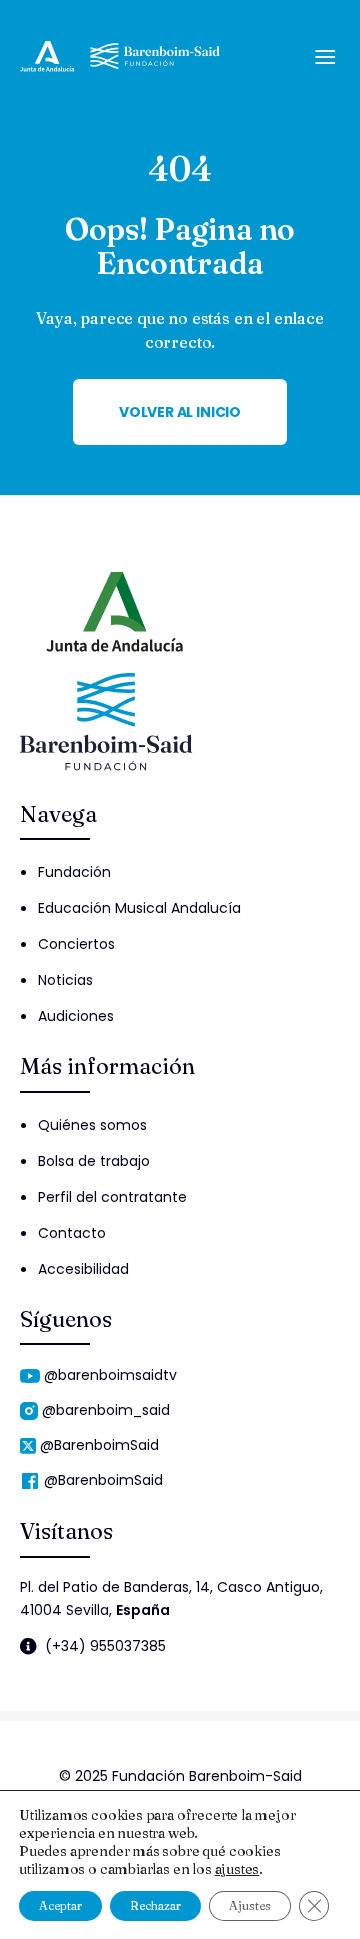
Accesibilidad (83, 1269)
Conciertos (76, 944)
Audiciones (76, 1016)
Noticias (65, 980)
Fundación (74, 872)
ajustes (237, 1869)
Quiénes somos (92, 1125)
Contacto (72, 1233)
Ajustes (250, 1905)
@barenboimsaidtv (110, 1375)
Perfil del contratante (112, 1197)
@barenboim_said (106, 1410)
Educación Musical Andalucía (139, 908)
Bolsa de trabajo (94, 1161)
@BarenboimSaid (99, 1445)
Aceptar (60, 1905)
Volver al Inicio (180, 412)
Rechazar (155, 1905)
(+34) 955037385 (105, 1646)
